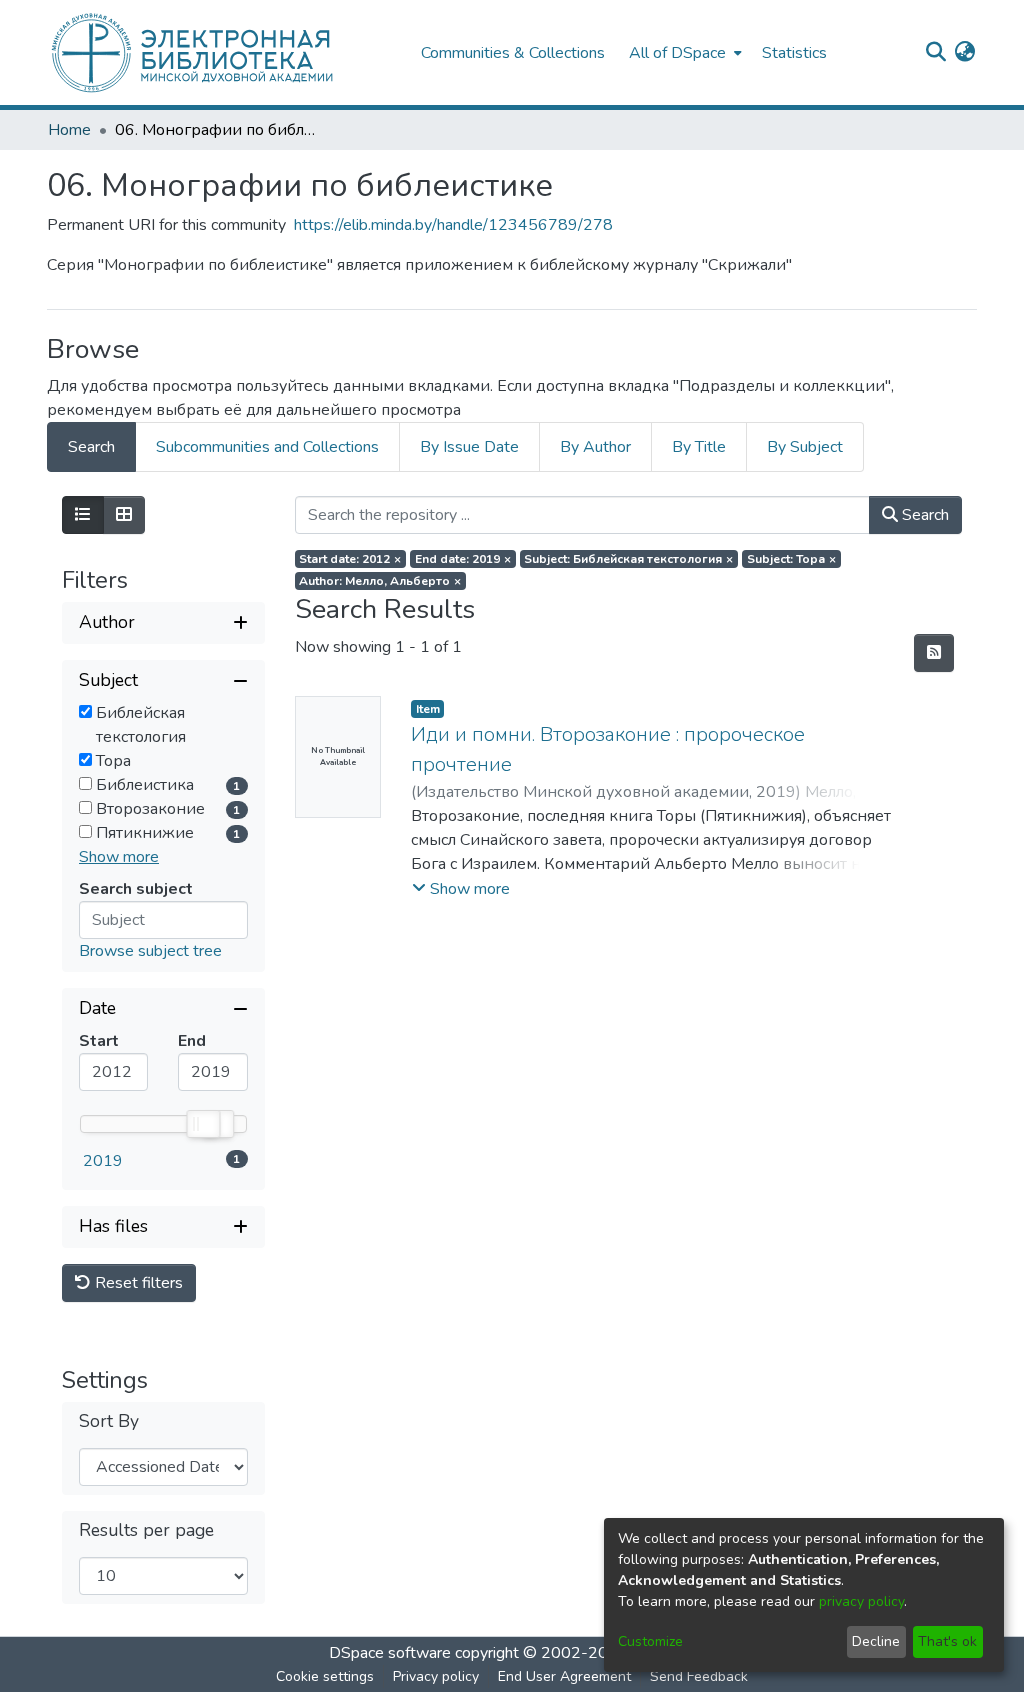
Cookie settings (325, 1676)
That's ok (947, 1641)
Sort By (109, 1421)
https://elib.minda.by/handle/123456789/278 (453, 225)
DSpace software (390, 1653)
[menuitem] (683, 52)
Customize (650, 1641)
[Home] (224, 52)
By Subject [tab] (805, 447)
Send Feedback (699, 1676)
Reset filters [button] (137, 1283)
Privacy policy (436, 1676)
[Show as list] (83, 515)
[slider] (202, 1124)
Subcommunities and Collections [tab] (267, 447)
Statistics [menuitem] (794, 53)
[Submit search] (935, 53)
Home (69, 130)
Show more (119, 857)
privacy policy (861, 1601)
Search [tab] (91, 447)
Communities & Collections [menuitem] (513, 53)
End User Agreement (564, 1676)
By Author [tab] (595, 447)
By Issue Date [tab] (469, 447)
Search (923, 515)
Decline (876, 1641)
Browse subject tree (150, 951)
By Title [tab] (699, 447)
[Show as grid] (124, 515)
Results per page (146, 1530)
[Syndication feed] (934, 653)
